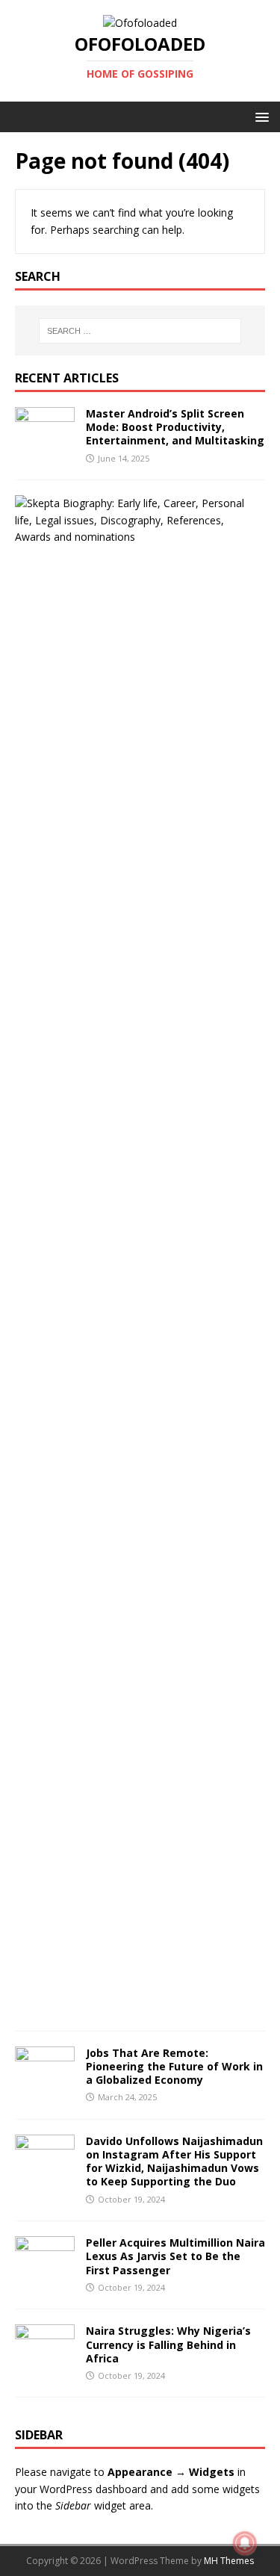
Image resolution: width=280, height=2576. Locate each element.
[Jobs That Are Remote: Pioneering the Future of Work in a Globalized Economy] (45, 2082)
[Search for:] (140, 331)
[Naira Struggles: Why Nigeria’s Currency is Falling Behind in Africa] (45, 2361)
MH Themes (229, 2561)
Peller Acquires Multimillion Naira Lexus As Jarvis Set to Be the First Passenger (175, 2256)
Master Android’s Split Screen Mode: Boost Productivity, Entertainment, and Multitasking (175, 427)
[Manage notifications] (245, 2543)
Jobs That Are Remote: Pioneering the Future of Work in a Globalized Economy (174, 2066)
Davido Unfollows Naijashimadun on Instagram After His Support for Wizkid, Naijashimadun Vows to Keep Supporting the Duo (174, 2161)
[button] (259, 116)
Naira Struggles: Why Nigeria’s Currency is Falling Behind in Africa (168, 2344)
